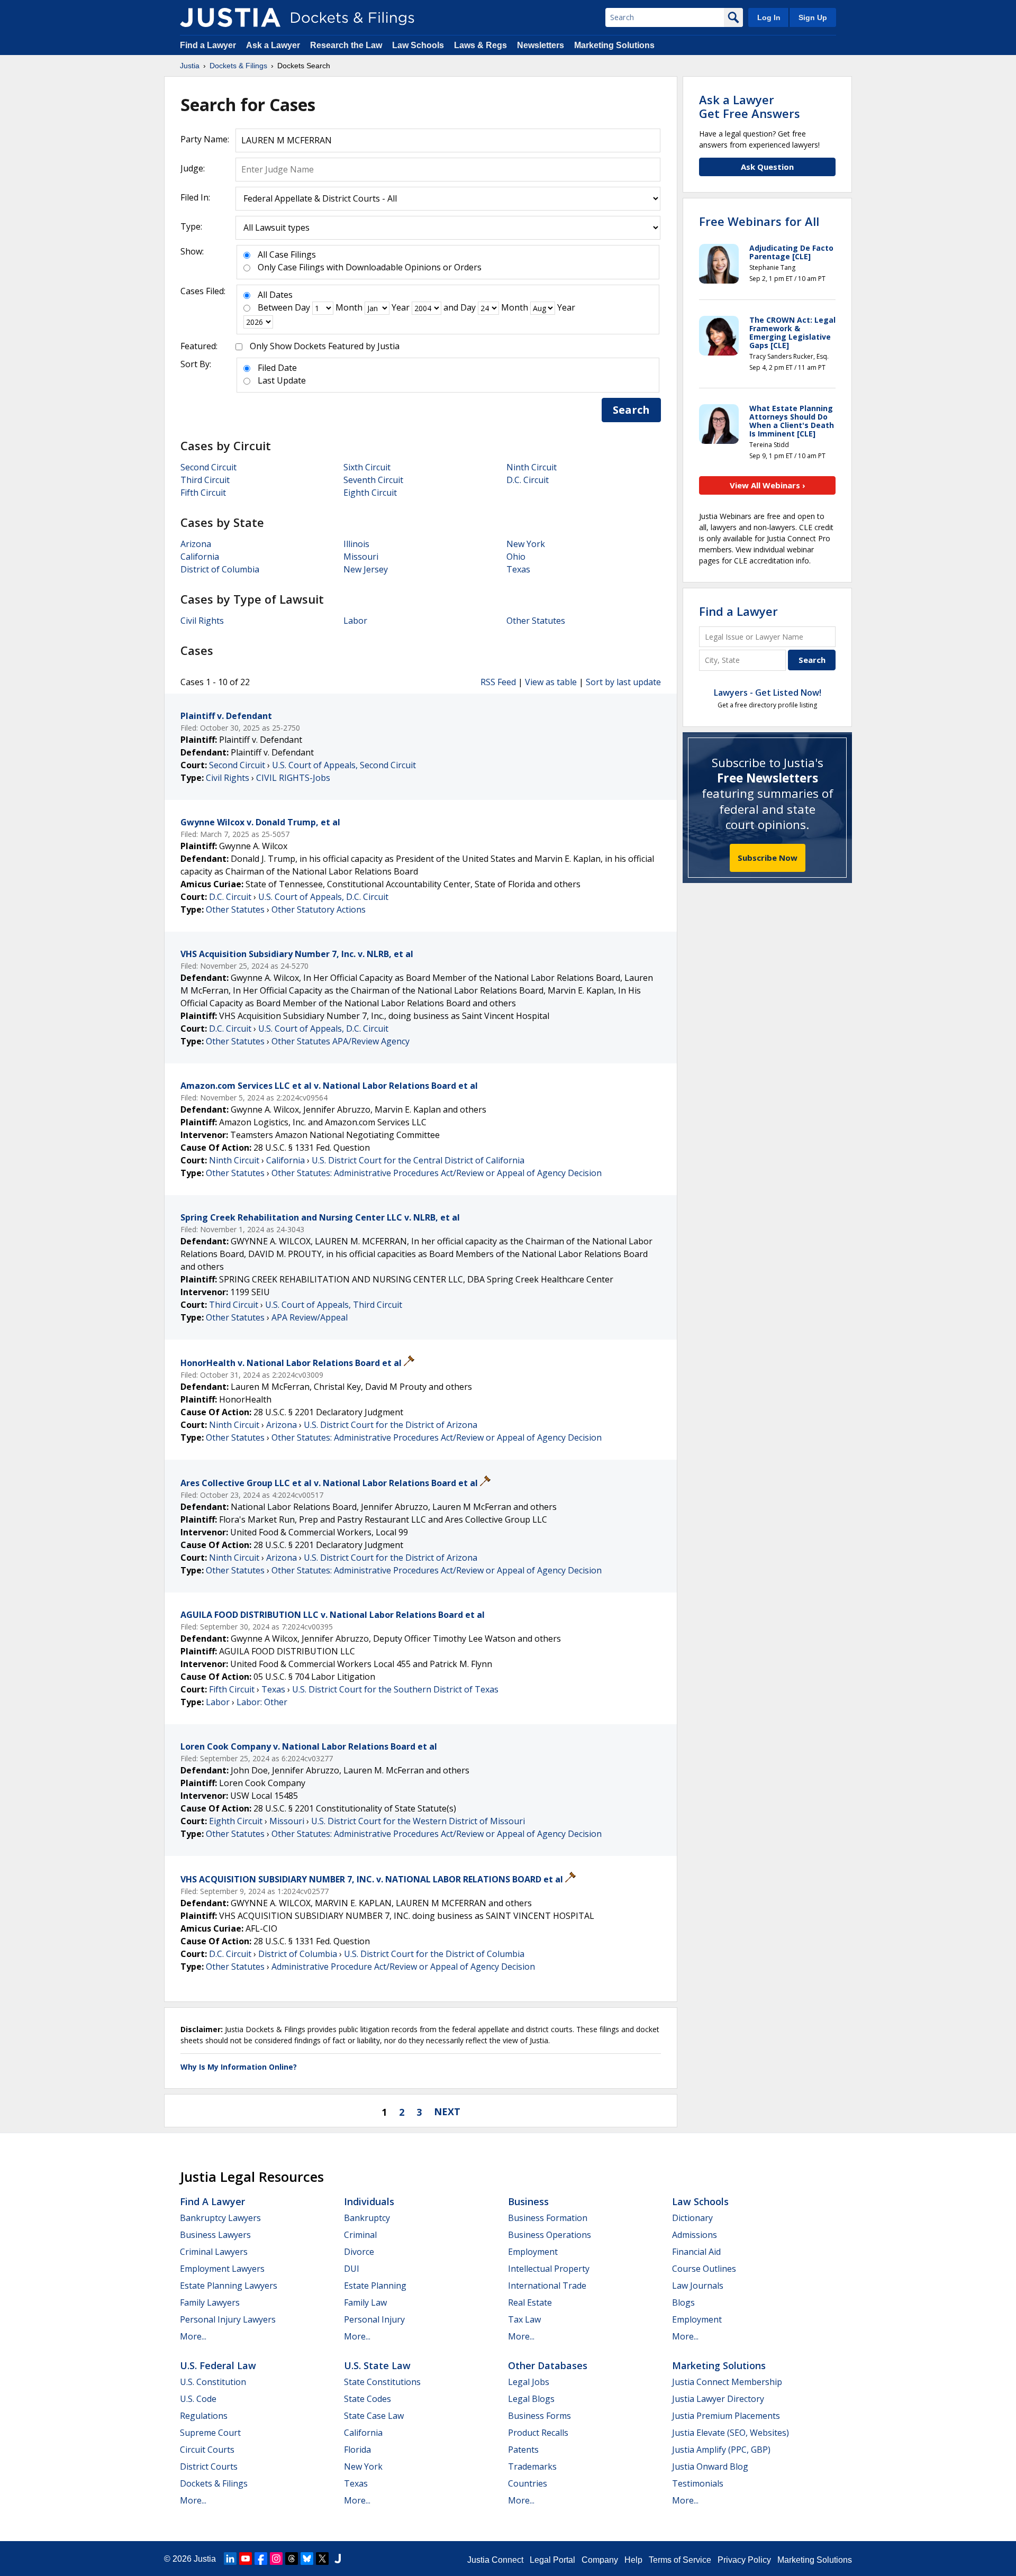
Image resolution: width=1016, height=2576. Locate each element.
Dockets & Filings (214, 2483)
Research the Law (346, 45)
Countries (528, 2483)
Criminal (360, 2235)
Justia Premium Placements (726, 2416)
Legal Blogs (531, 2399)
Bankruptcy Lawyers (220, 2218)
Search (631, 410)
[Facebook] (261, 2559)
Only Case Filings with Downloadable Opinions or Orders (370, 267)
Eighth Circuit (370, 493)
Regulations (204, 2416)
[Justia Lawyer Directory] (338, 2559)
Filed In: (195, 197)
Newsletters (541, 45)
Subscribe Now (768, 858)
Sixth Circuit (367, 467)
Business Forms (539, 2416)
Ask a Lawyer (274, 45)
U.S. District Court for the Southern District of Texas (395, 1689)
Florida (357, 2450)
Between (275, 307)
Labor (355, 621)
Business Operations (550, 2235)
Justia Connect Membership (727, 2382)
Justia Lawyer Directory (718, 2399)
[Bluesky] (307, 2559)
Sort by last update (623, 682)
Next (447, 2111)
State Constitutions (382, 2382)
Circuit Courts (207, 2450)
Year (401, 307)
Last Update (282, 380)
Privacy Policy (744, 2560)
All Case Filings (287, 254)
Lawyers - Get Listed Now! (768, 693)
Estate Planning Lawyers (229, 2286)
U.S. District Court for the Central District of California (418, 1160)
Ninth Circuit (532, 467)
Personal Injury (374, 2319)
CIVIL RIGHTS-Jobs (293, 778)
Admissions (695, 2235)
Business (528, 2201)
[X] (322, 2559)
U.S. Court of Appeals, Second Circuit (344, 765)
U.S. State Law (377, 2365)
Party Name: (205, 139)
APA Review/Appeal (310, 1317)
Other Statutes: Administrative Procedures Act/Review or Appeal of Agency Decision (437, 1173)
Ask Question (767, 167)
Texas (518, 569)
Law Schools (418, 45)
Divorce (359, 2252)
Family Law (365, 2302)
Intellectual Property (549, 2269)
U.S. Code (198, 2399)
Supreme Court (210, 2433)
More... (193, 2336)
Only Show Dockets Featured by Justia (325, 346)
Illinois (356, 544)
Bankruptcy (367, 2218)
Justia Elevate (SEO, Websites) (731, 2433)
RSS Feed (498, 682)
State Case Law (374, 2416)
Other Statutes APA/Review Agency (341, 1041)
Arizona (196, 544)
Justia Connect (495, 2560)
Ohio (516, 557)
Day (302, 307)
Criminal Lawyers (214, 2252)
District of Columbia (220, 569)
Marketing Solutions (614, 45)
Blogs (683, 2302)
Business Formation (548, 2218)
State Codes (368, 2399)
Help (633, 2560)
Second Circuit (208, 467)
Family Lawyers (210, 2302)
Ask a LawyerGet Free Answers (750, 106)
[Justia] (230, 17)
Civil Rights (202, 621)
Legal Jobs (529, 2382)
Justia (205, 2559)
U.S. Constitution (213, 2382)
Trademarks (532, 2466)
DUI (352, 2269)
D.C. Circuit (528, 480)
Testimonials (698, 2483)
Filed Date (277, 368)
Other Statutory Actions (319, 909)
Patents (523, 2450)
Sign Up (813, 17)
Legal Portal (552, 2560)
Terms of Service (680, 2560)
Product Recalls (538, 2433)
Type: (191, 226)
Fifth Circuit (203, 493)
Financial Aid (696, 2252)
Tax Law (524, 2319)
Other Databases (548, 2365)
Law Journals (698, 2286)
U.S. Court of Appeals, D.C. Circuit (323, 897)
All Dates (275, 295)
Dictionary (692, 2218)
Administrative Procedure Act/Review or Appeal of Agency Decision (403, 1967)
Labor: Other (262, 1702)
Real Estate (530, 2302)
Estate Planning (375, 2286)
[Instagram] (276, 2559)
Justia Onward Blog (710, 2466)
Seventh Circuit (373, 480)
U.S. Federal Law (218, 2365)
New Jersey (366, 569)
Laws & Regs (480, 45)
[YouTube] (246, 2559)
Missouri (361, 557)
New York (526, 544)
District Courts (209, 2466)
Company (600, 2560)
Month (349, 307)
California (200, 557)
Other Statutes (536, 621)
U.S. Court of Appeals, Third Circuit (334, 1305)
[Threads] (292, 2559)
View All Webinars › (768, 485)
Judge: (193, 168)
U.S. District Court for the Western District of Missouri (418, 1821)
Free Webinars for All (759, 221)
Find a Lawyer (208, 45)
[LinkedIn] (230, 2559)
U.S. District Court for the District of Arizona (391, 1425)
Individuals (369, 2201)
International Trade (547, 2286)
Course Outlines (704, 2269)
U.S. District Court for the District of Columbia (434, 1954)
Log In (769, 17)
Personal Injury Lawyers (228, 2319)
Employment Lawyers (222, 2269)
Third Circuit (205, 480)
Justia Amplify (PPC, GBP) (721, 2450)
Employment (533, 2252)
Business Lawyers (215, 2235)
